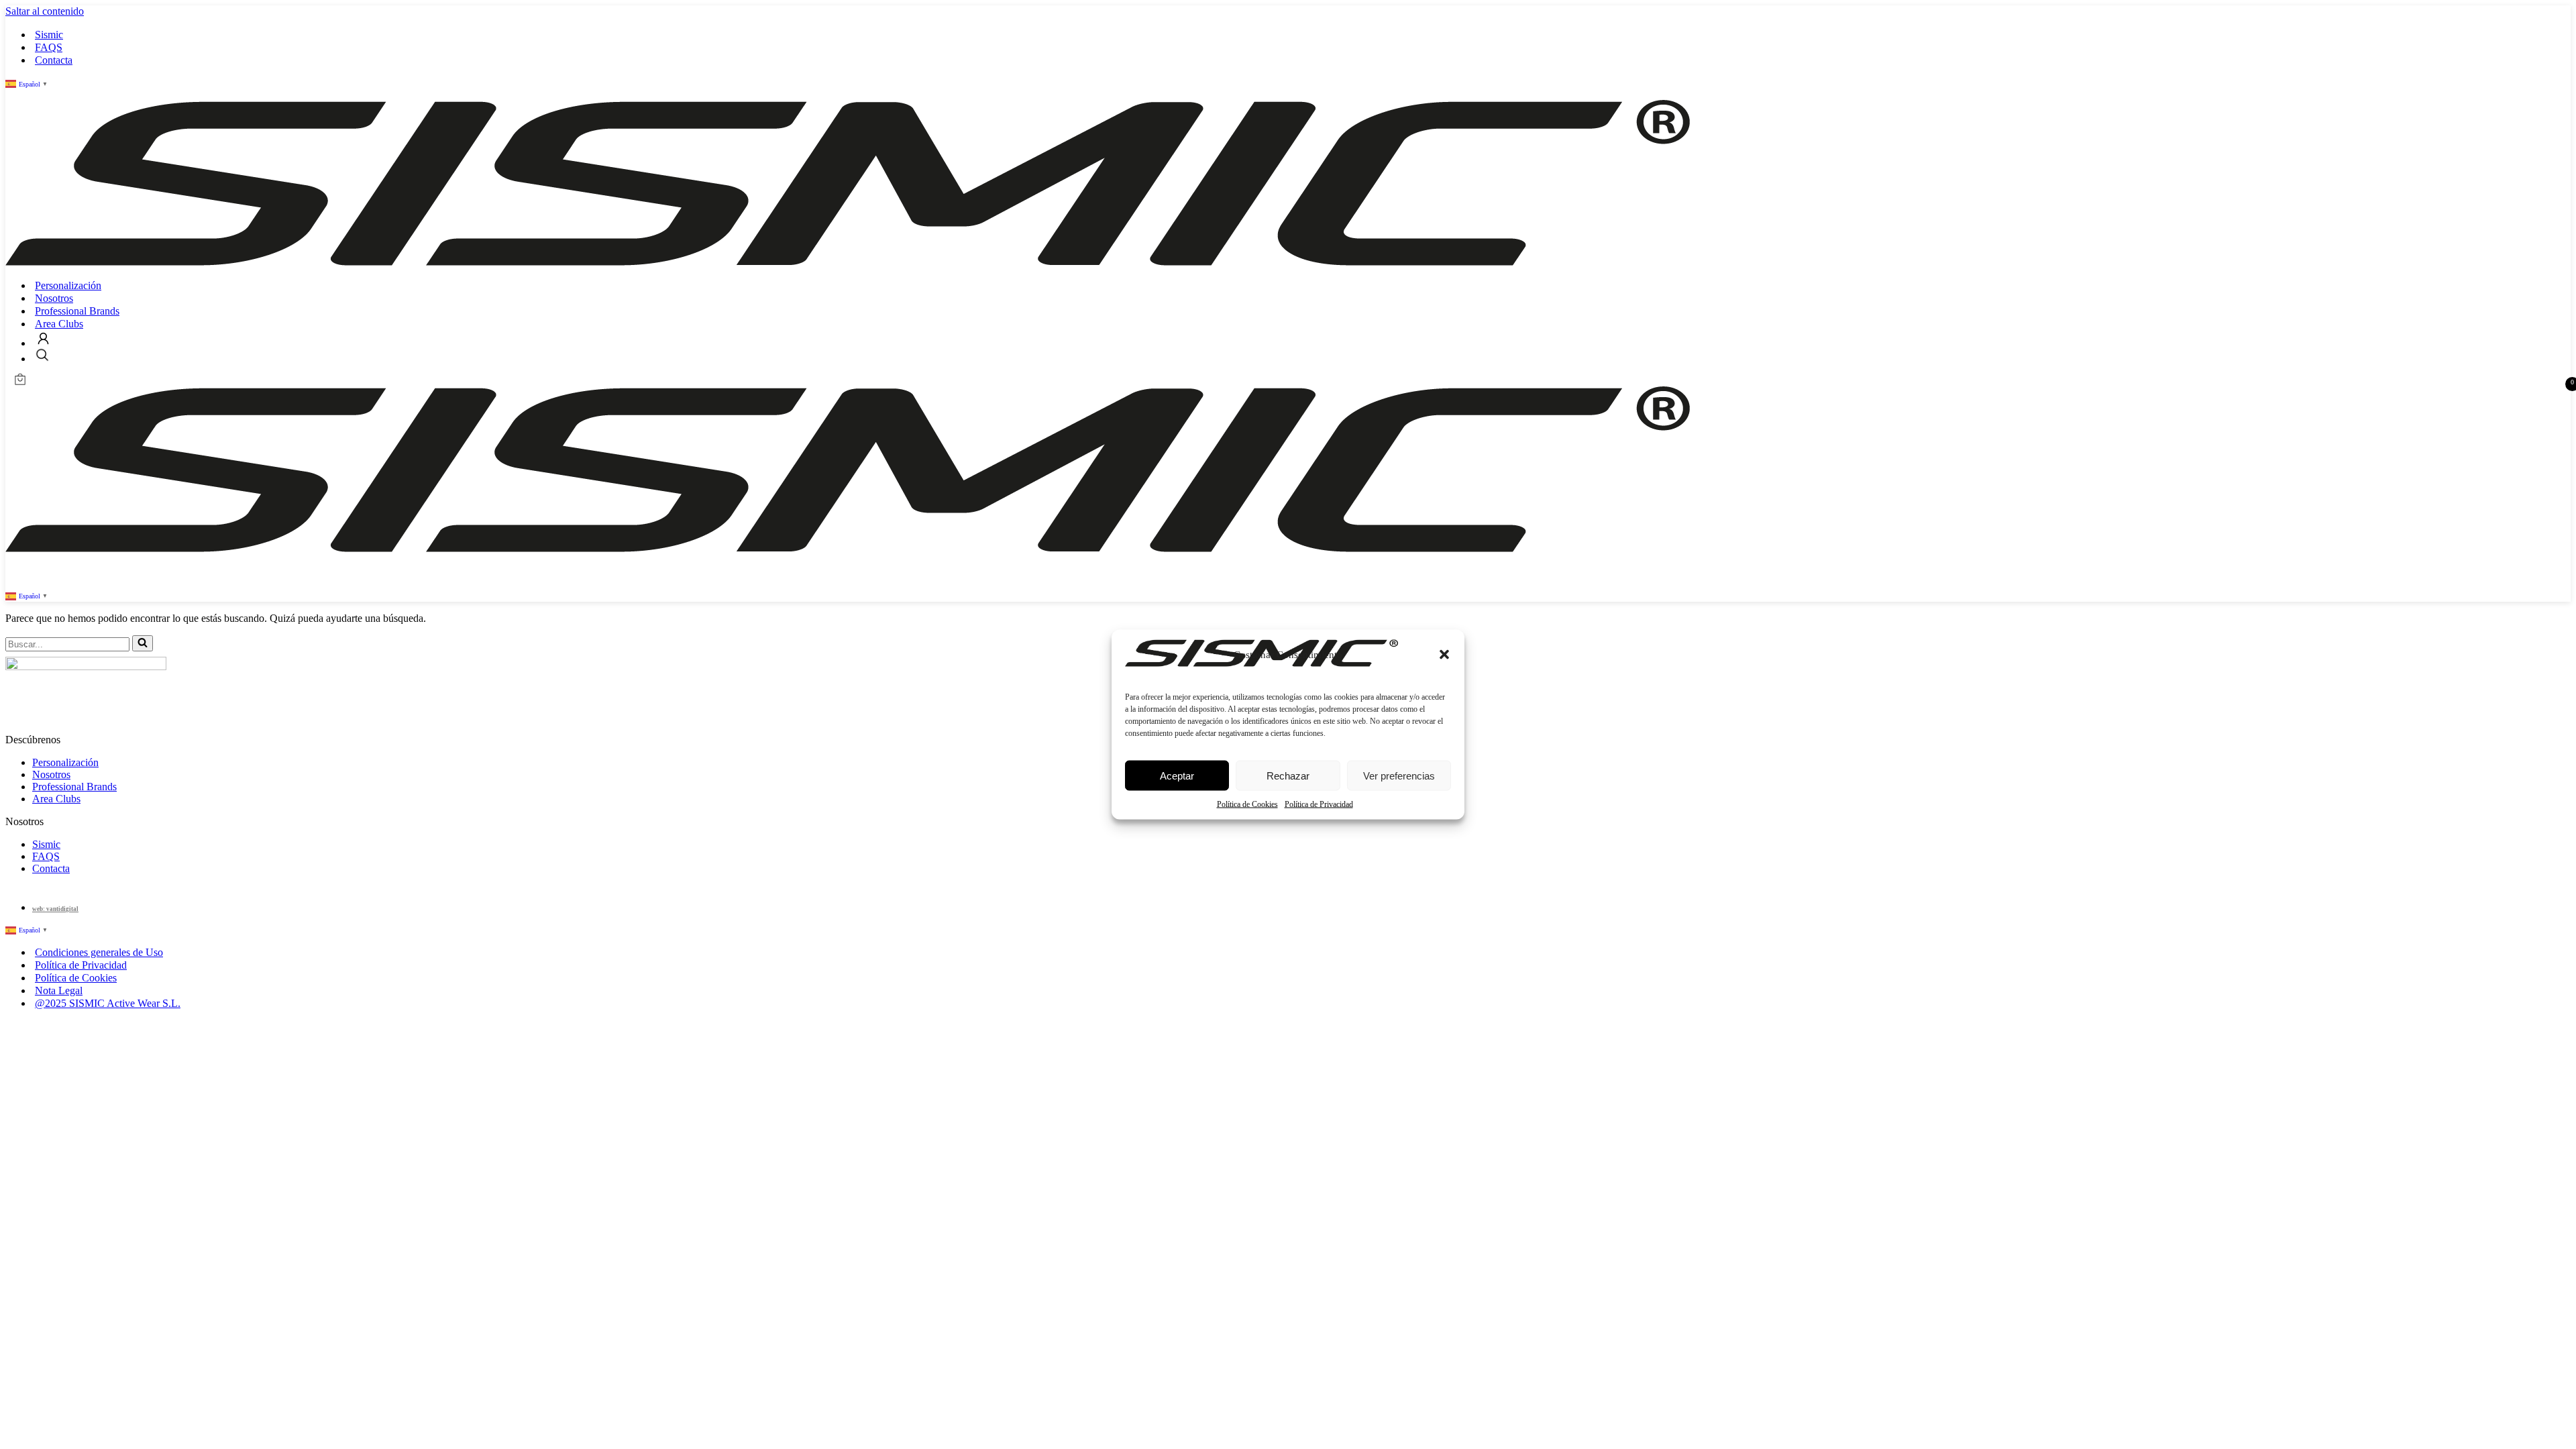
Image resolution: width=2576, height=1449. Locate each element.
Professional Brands (77, 311)
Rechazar (1288, 775)
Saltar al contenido (45, 11)
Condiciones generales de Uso (99, 952)
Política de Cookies (1247, 804)
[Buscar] (143, 643)
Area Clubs (59, 324)
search (42, 355)
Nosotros (54, 298)
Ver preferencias (1399, 775)
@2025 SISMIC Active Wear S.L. (108, 1003)
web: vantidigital (55, 909)
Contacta (54, 60)
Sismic (49, 35)
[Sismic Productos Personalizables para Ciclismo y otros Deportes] (848, 262)
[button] (1444, 655)
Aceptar (1177, 775)
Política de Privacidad (1319, 804)
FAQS (49, 47)
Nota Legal (59, 990)
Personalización (68, 285)
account (43, 338)
